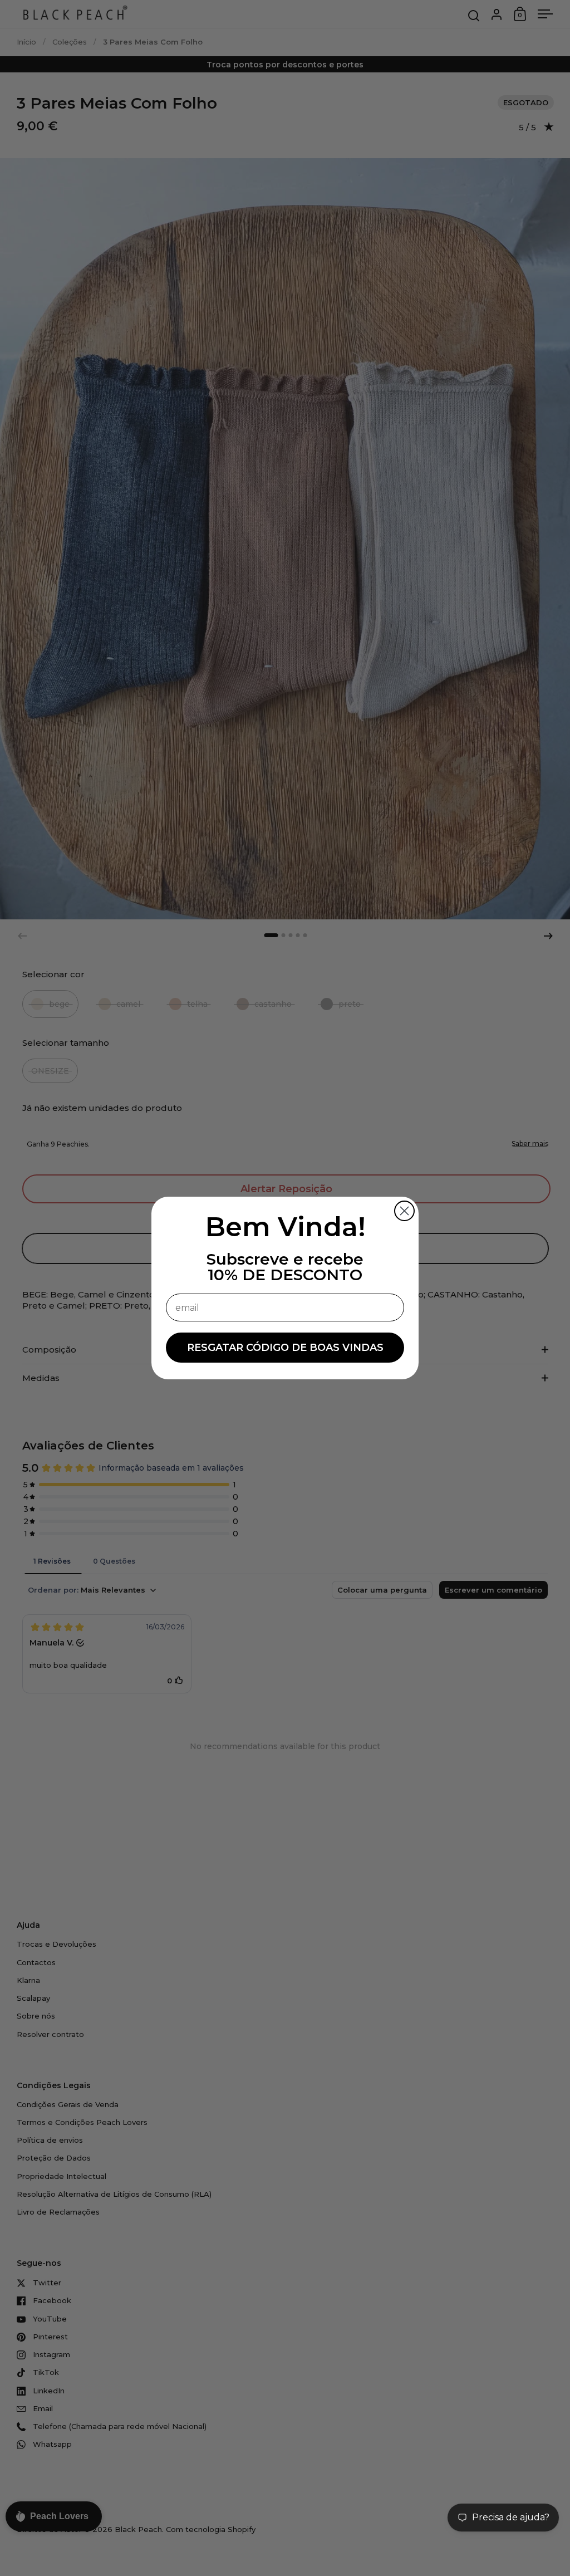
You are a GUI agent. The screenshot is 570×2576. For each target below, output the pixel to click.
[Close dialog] (404, 1211)
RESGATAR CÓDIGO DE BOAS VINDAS (285, 1348)
